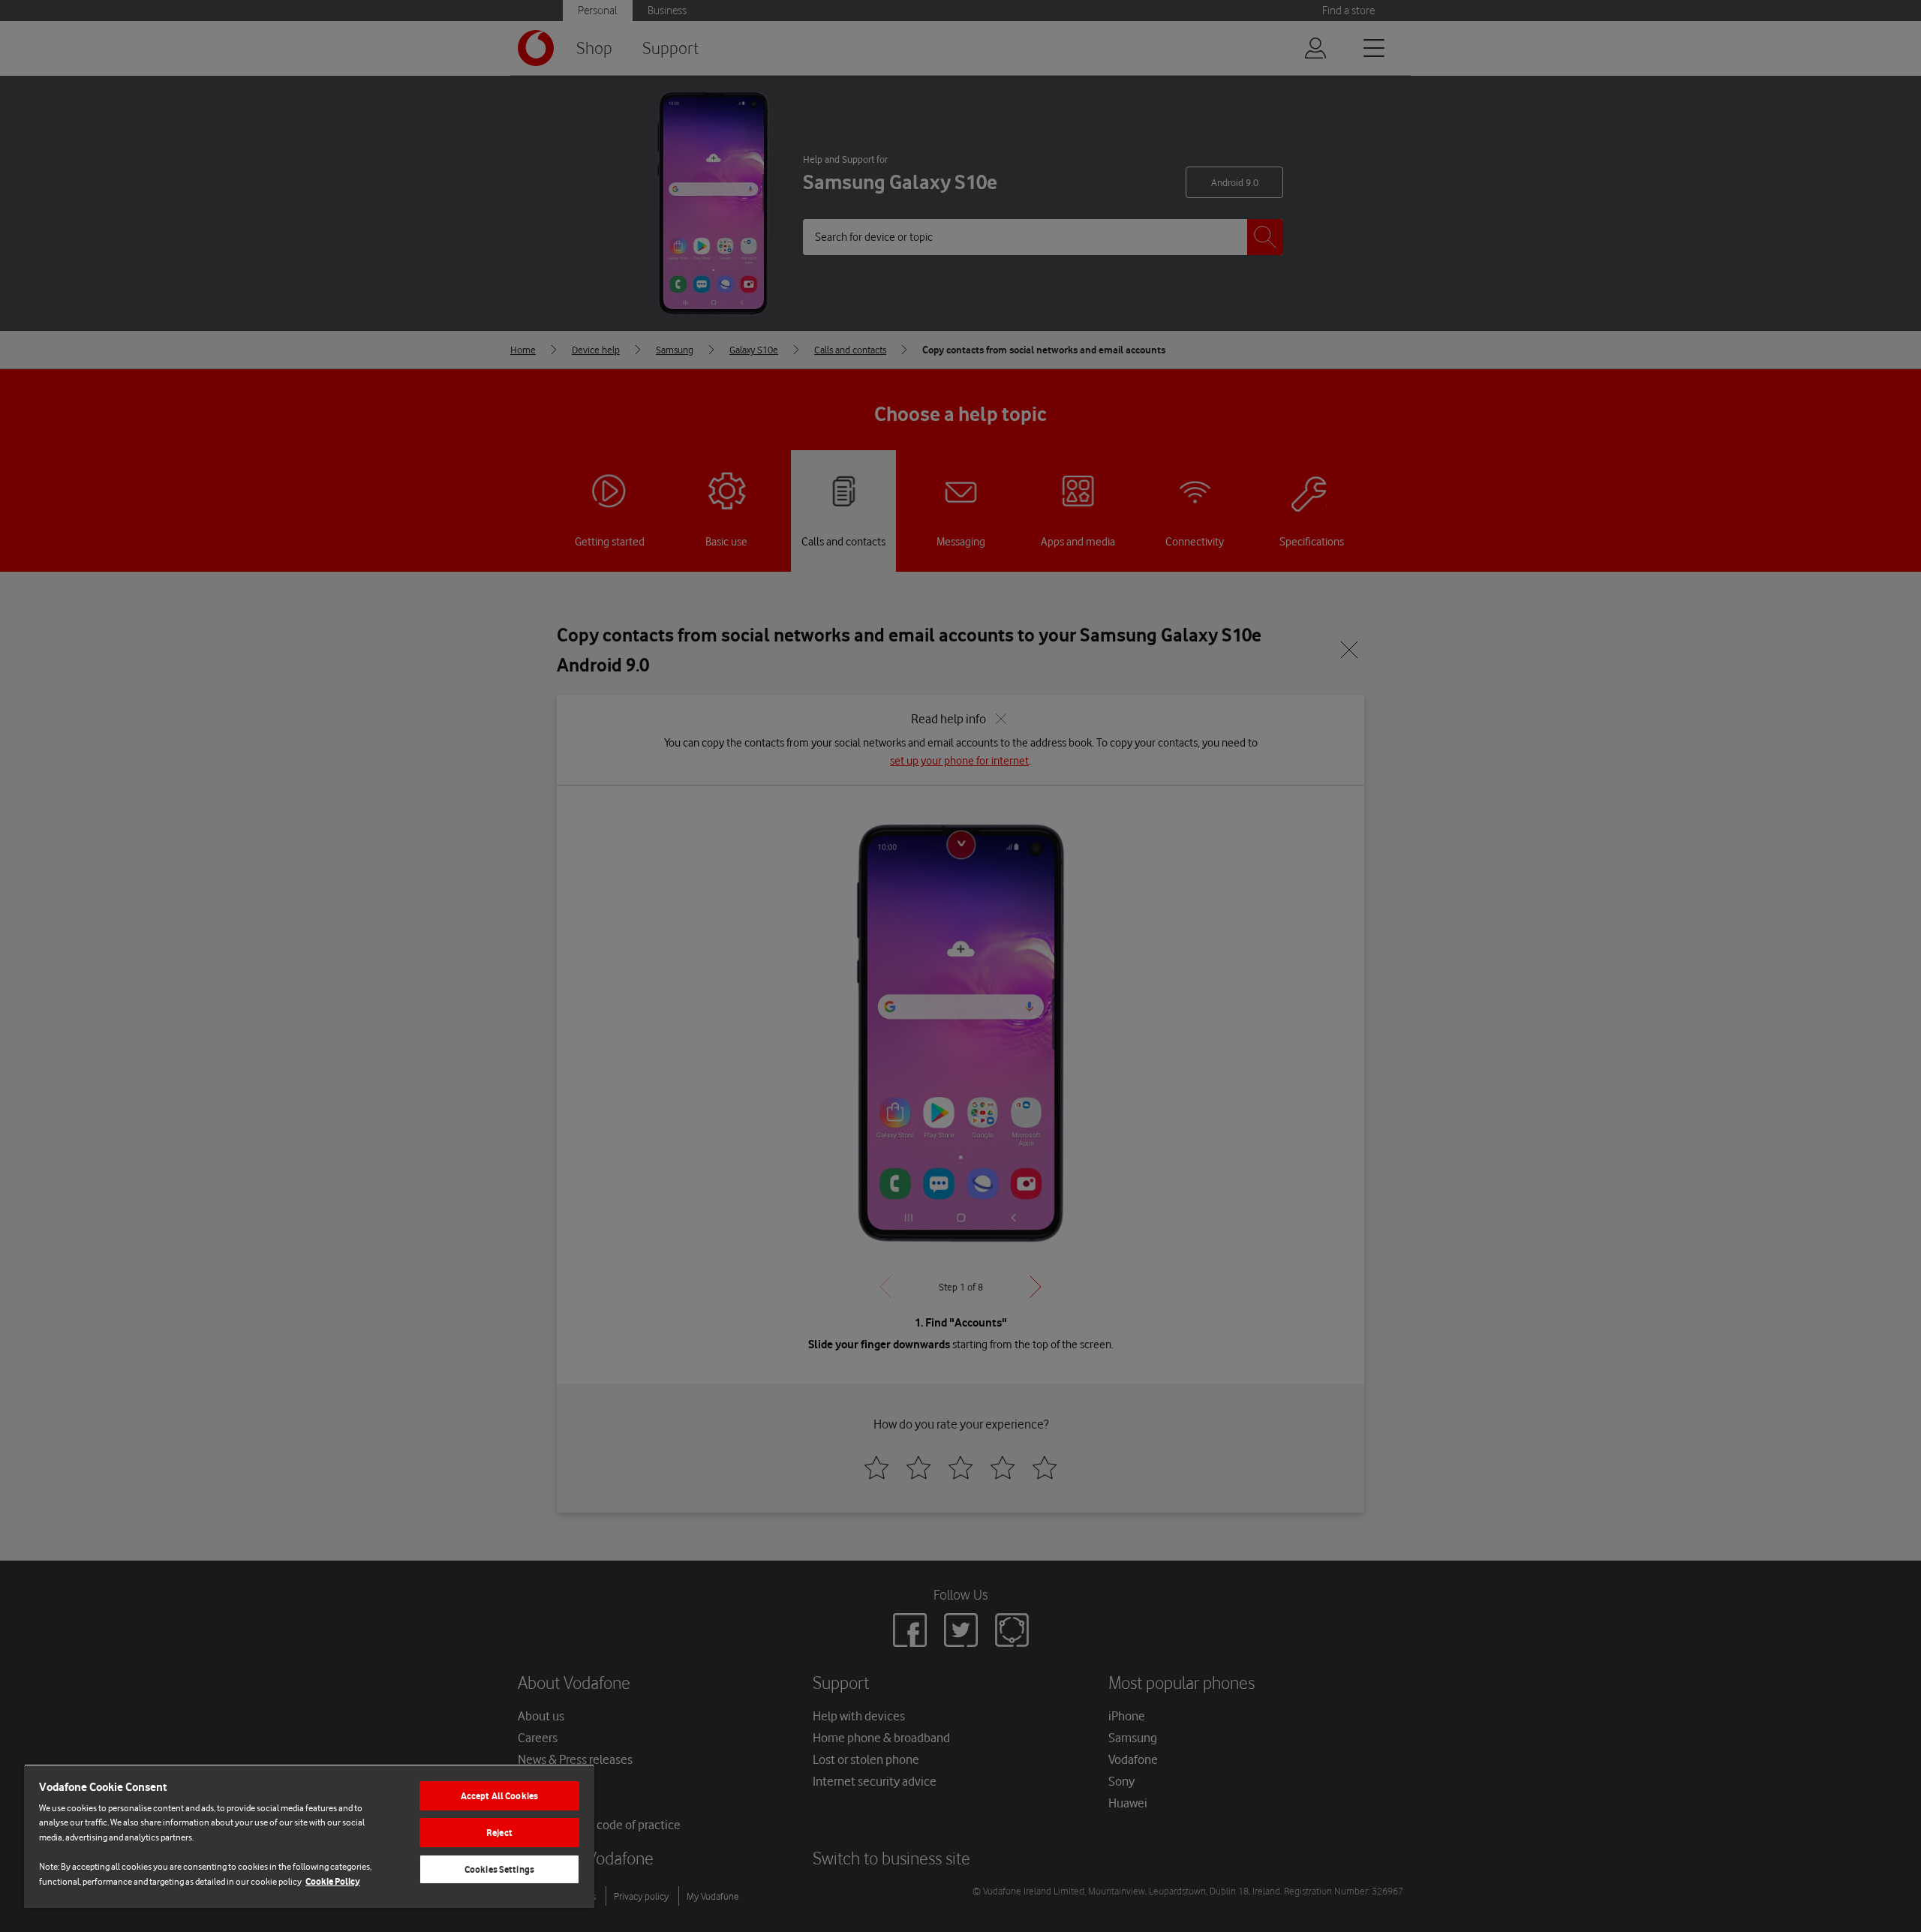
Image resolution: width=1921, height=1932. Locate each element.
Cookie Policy (333, 1881)
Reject (499, 1833)
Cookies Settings (499, 1869)
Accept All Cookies (499, 1796)
